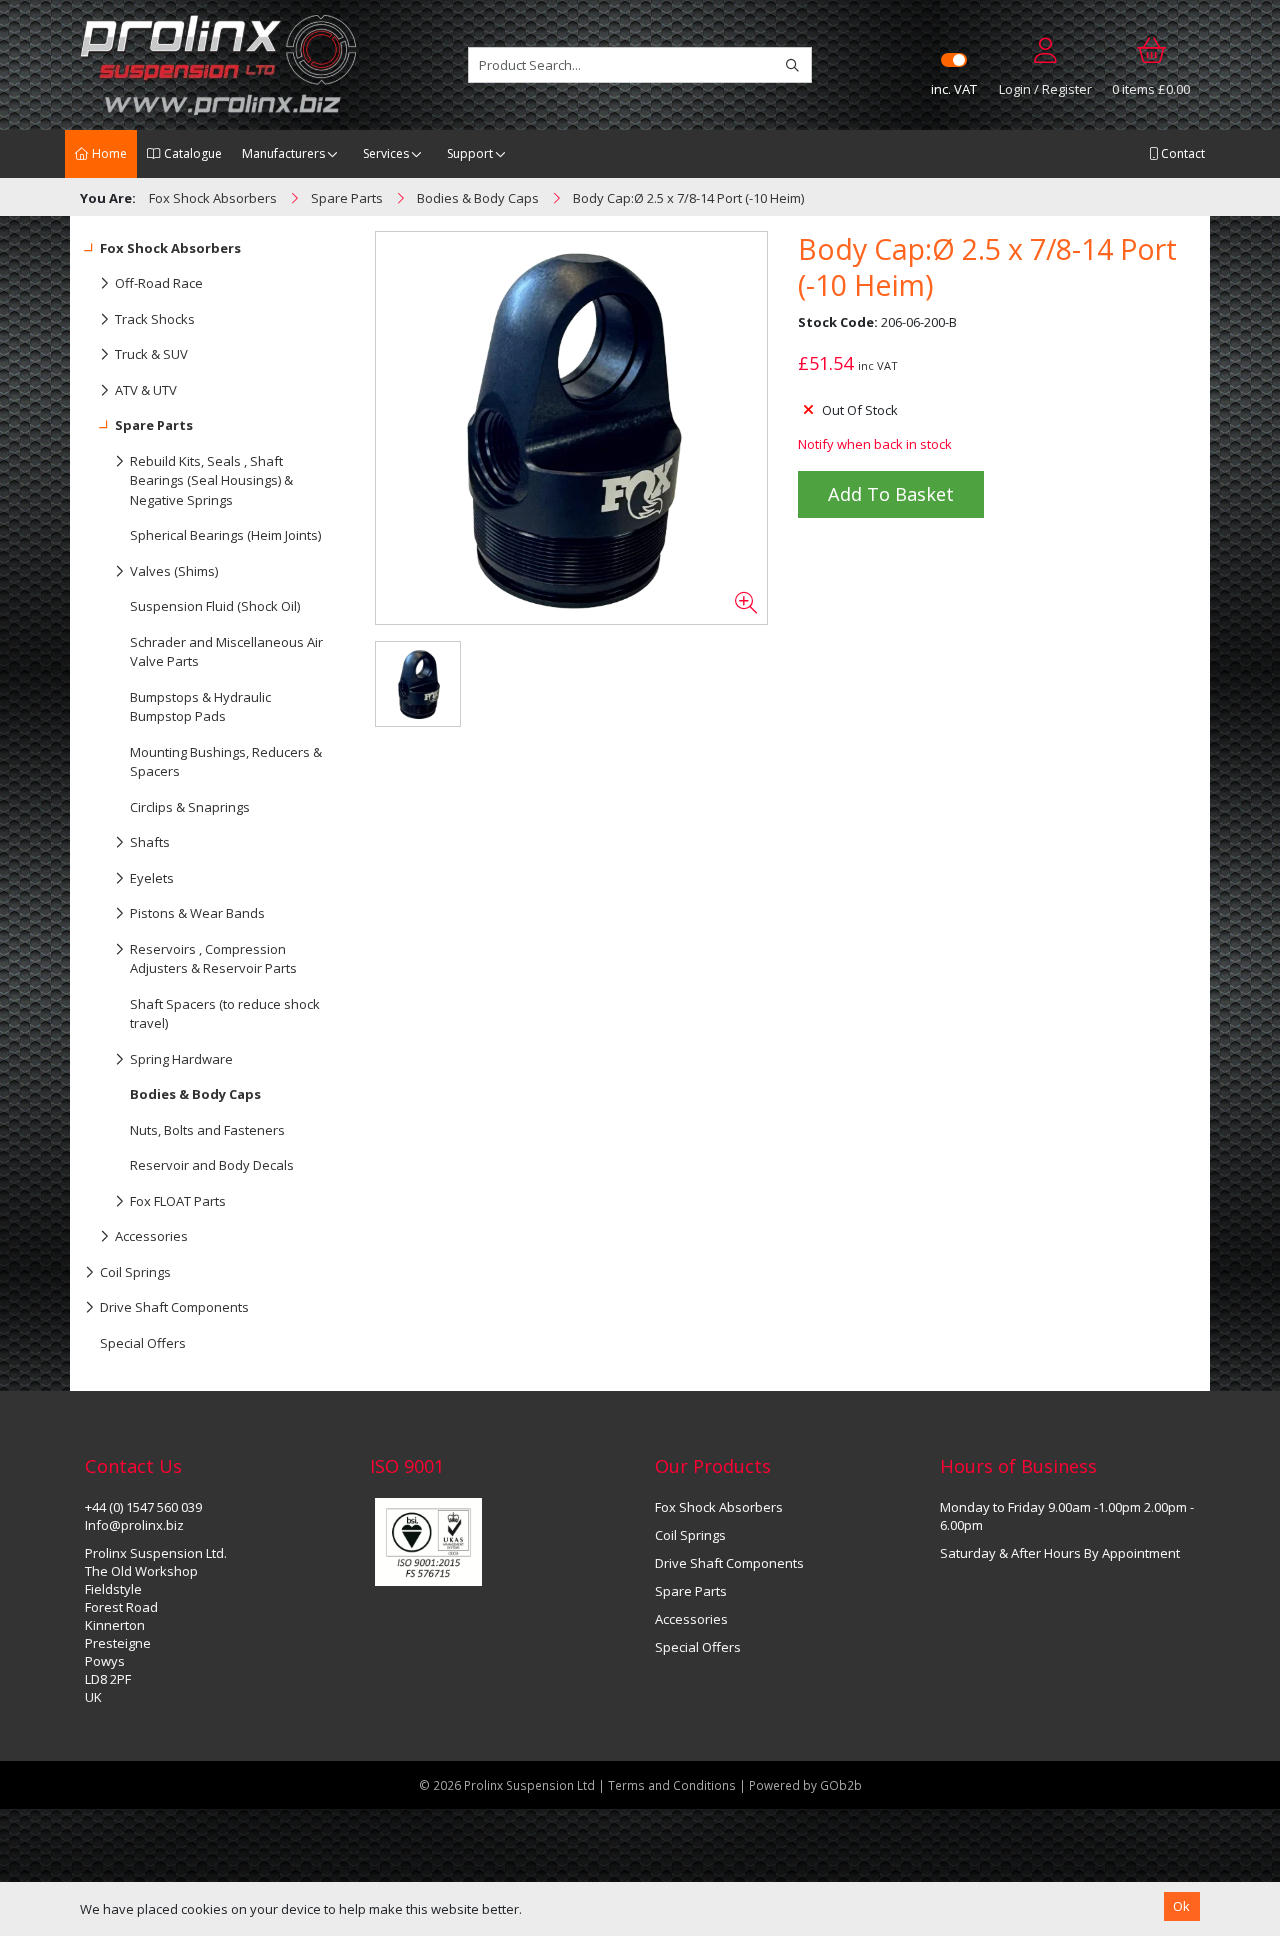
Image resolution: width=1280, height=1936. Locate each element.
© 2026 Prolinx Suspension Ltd (507, 1785)
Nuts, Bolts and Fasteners (207, 1130)
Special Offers (143, 1343)
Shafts (150, 842)
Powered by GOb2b (805, 1785)
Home (108, 153)
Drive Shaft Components (174, 1307)
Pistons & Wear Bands (197, 913)
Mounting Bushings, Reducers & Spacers (226, 762)
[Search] (792, 65)
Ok (1181, 1906)
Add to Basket (891, 494)
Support (470, 153)
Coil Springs (135, 1272)
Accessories (151, 1236)
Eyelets (152, 878)
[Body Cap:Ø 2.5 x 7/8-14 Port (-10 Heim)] (571, 428)
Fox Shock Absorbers (170, 248)
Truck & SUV (151, 354)
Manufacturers (283, 153)
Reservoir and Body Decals (212, 1165)
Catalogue (191, 153)
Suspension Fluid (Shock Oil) (215, 606)
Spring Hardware (181, 1059)
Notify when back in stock (875, 444)
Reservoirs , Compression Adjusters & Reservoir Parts (213, 959)
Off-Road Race (159, 283)
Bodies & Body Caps (195, 1094)
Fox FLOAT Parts (178, 1201)
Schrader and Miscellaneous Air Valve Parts (226, 652)
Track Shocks (155, 319)
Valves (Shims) (174, 571)
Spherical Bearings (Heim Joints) (225, 535)
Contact (1181, 153)
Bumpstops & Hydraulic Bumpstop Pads (200, 707)
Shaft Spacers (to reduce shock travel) (225, 1014)
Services (386, 153)
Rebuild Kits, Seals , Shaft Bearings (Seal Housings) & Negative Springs (211, 480)
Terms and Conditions (673, 1785)
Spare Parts (154, 425)
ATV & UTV (146, 390)
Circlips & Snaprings (190, 807)
